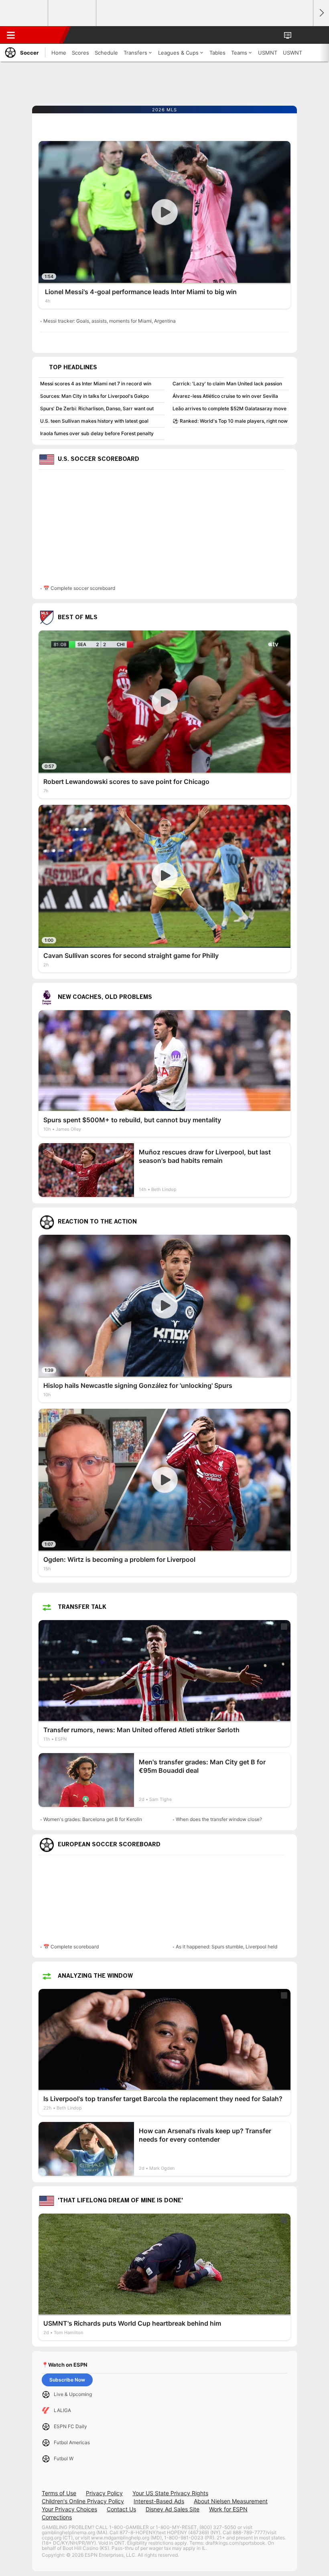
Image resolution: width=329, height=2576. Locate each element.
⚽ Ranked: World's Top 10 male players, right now (230, 421)
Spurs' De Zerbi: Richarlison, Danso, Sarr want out (97, 408)
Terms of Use (59, 2493)
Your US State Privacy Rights (170, 2493)
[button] (303, 35)
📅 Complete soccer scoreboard (79, 588)
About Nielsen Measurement (231, 2501)
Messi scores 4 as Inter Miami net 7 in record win (96, 384)
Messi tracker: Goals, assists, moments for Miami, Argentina (110, 321)
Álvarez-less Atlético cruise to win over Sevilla (225, 396)
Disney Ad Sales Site (173, 2509)
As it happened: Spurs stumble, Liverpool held (226, 1947)
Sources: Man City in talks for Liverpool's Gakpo (94, 396)
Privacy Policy (104, 2493)
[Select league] (24, 13)
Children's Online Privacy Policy (83, 2501)
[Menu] (11, 35)
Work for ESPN (228, 2509)
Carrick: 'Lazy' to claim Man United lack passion (227, 384)
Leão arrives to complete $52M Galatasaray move (229, 408)
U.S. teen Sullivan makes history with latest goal (94, 421)
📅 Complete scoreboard (71, 1947)
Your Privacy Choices (69, 2509)
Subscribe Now (67, 2380)
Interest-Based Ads (159, 2501)
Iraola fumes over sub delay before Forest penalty (97, 433)
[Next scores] (321, 13)
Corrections (57, 2517)
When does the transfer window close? (219, 1819)
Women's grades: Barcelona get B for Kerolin (93, 1819)
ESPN (43, 35)
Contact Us (121, 2509)
